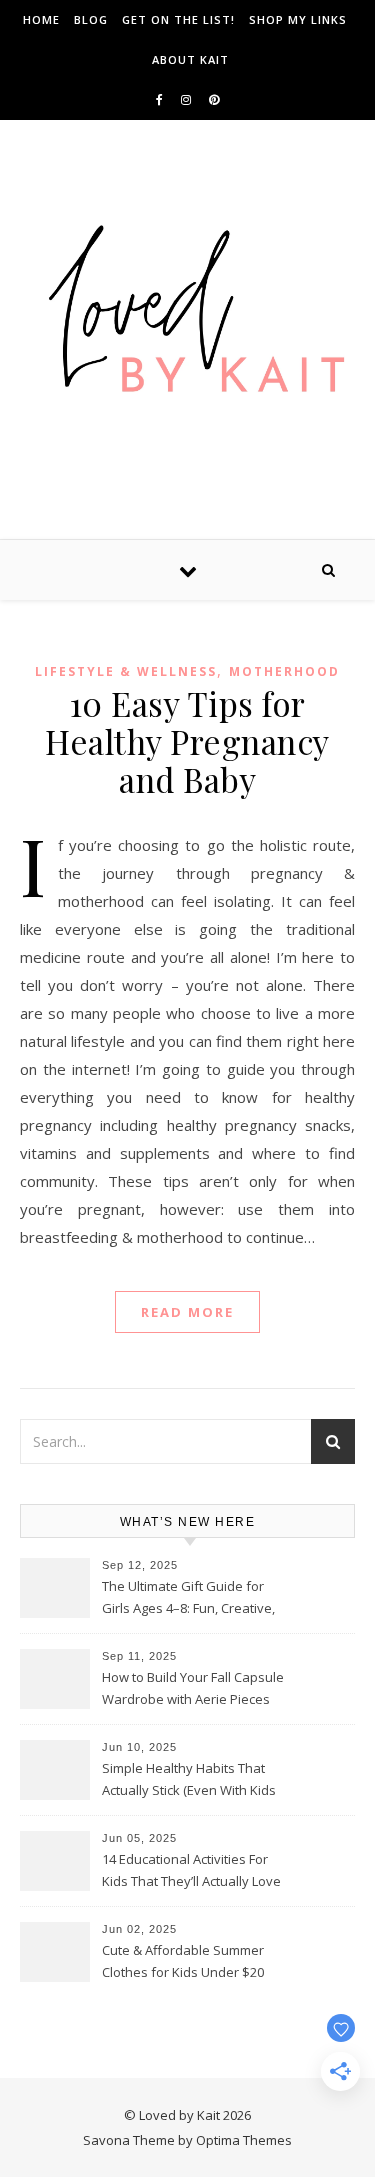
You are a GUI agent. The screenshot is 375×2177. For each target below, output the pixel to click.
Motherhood (284, 671)
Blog (91, 19)
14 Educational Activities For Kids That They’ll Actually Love (191, 1870)
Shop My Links (298, 19)
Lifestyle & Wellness (126, 671)
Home (41, 19)
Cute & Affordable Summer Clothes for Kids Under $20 (183, 1961)
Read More (187, 1312)
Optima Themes (244, 2140)
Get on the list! (178, 19)
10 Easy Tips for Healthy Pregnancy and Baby (187, 741)
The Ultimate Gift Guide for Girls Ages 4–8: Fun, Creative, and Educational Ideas (188, 1599)
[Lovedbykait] (187, 314)
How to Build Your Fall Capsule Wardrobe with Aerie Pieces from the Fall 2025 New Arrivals (194, 1690)
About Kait (190, 59)
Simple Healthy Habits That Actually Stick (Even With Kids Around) (189, 1781)
